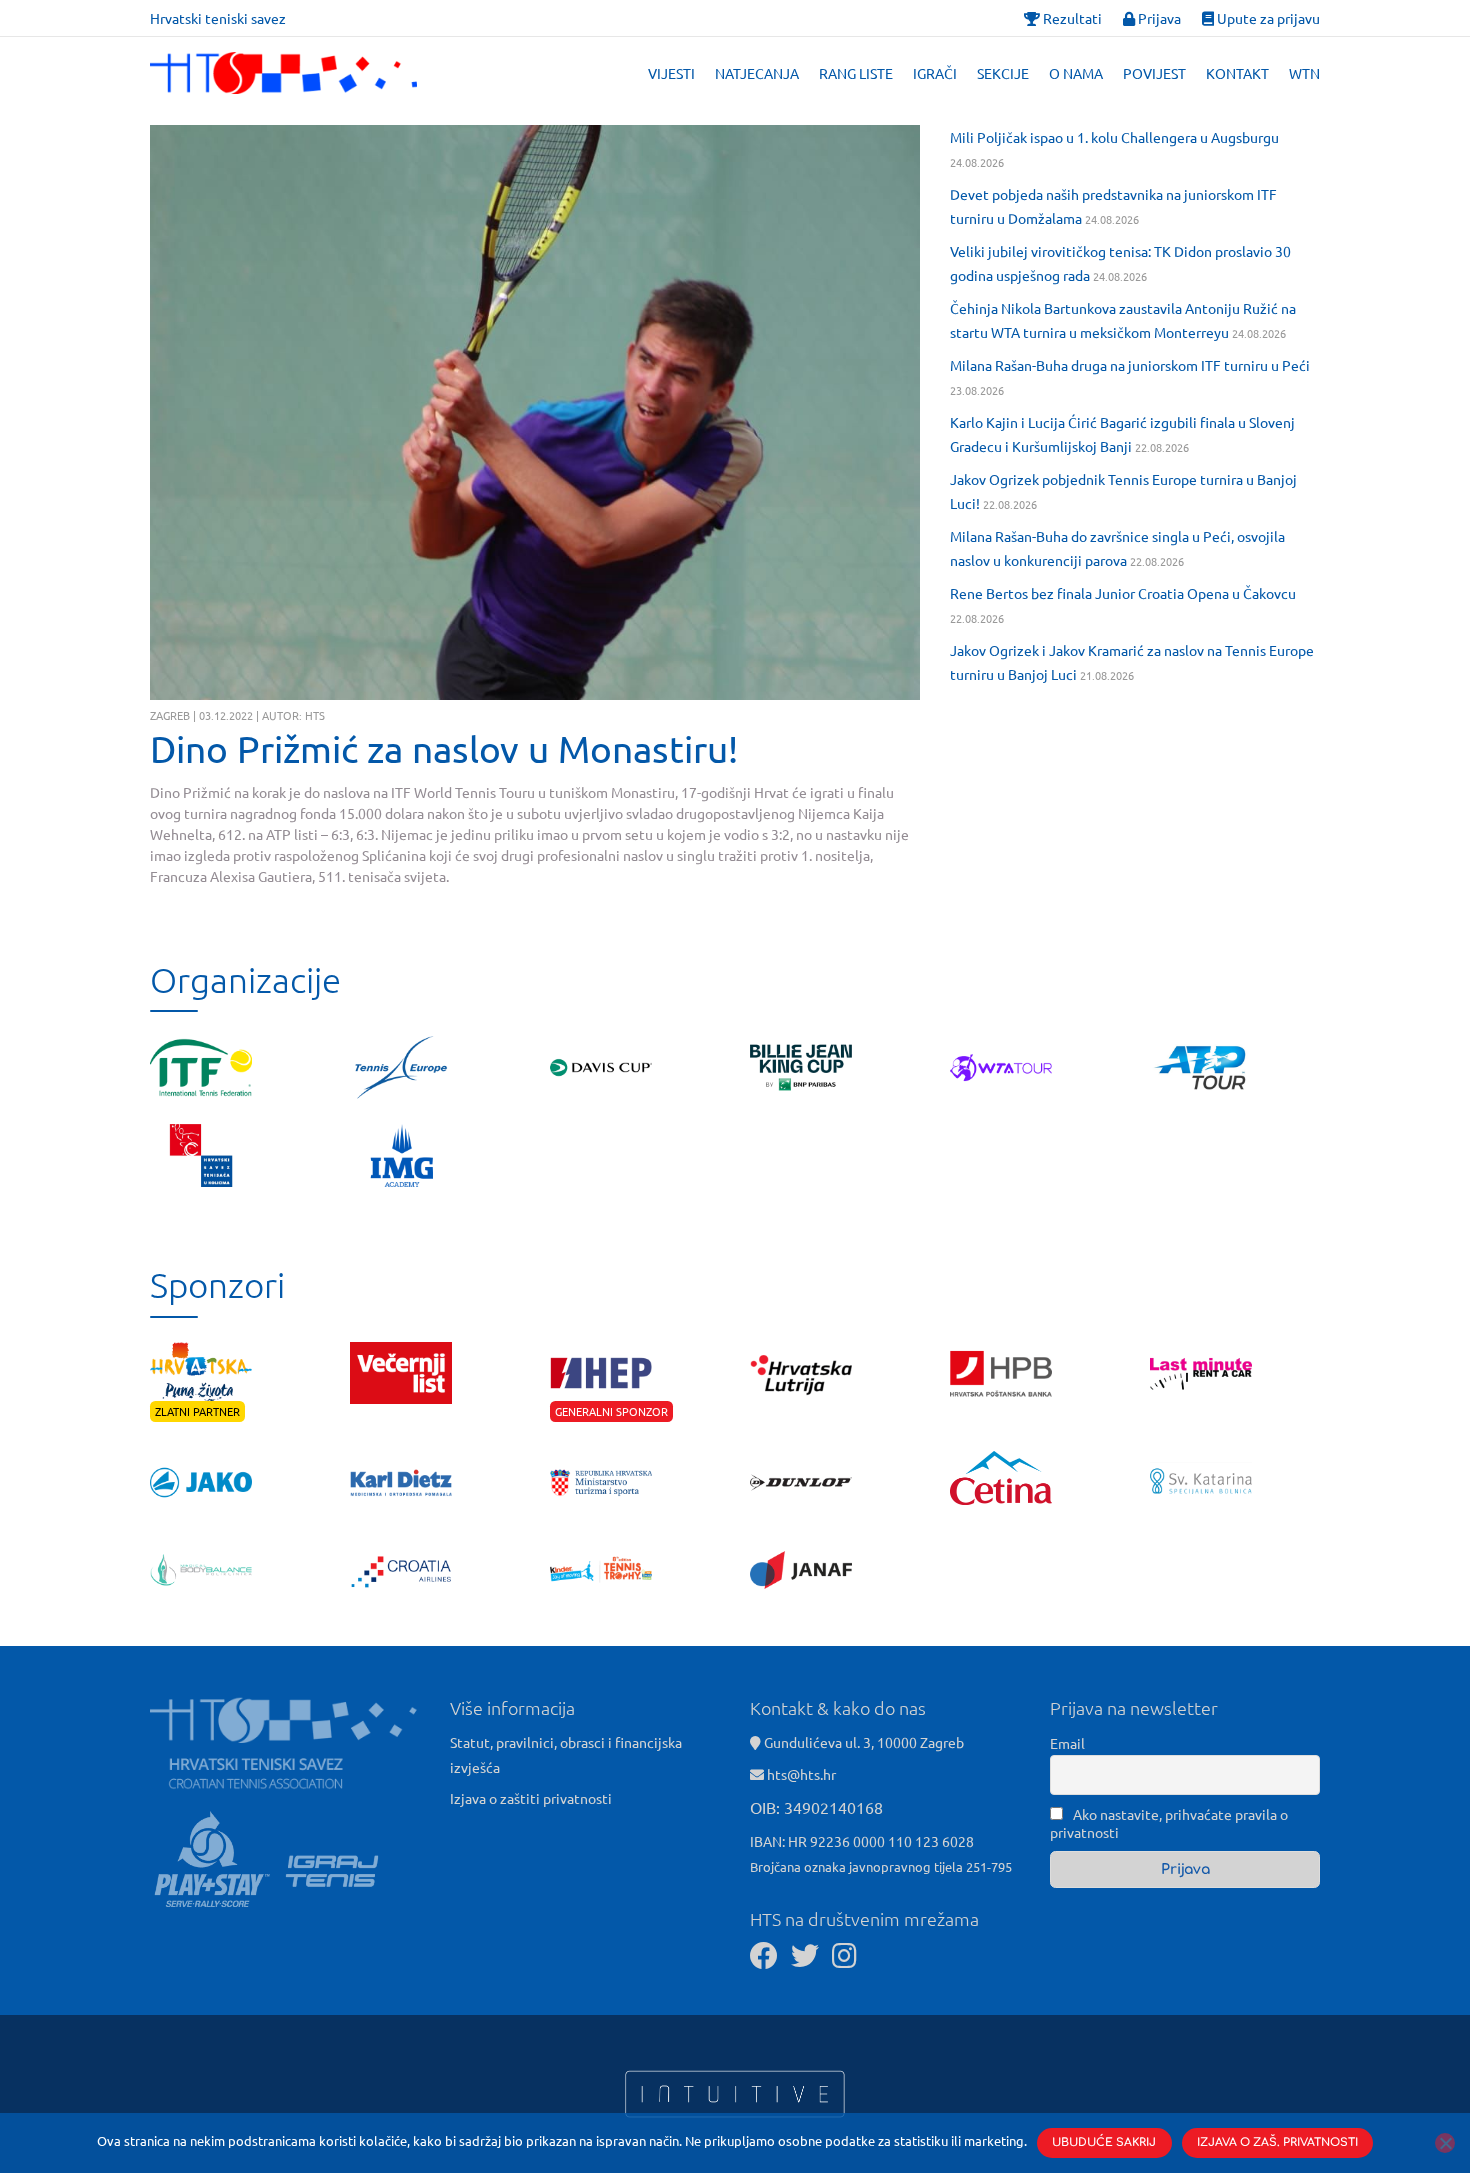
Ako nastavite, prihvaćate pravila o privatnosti (1169, 1823)
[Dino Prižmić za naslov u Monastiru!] (535, 412)
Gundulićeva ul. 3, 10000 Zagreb (862, 1742)
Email (1067, 1743)
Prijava (1158, 18)
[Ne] (1445, 2143)
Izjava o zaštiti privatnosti (531, 1798)
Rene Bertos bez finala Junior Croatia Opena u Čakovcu (1123, 593)
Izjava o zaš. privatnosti (1277, 2142)
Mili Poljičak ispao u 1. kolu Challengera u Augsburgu (1114, 137)
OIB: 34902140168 (816, 1807)
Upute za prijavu (1267, 18)
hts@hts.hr (801, 1774)
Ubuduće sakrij (1104, 2142)
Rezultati (1071, 18)
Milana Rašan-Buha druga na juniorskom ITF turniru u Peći (1130, 365)
